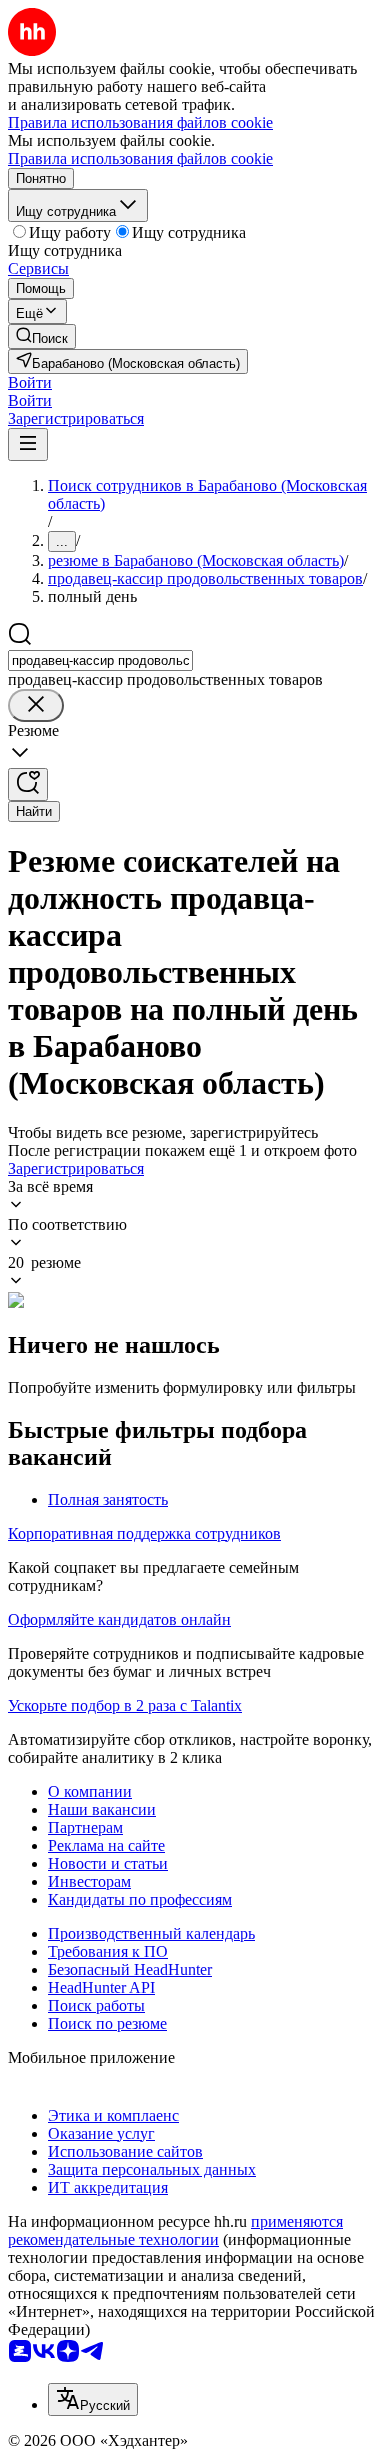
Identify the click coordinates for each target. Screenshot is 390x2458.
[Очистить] (36, 705)
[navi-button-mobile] (28, 444)
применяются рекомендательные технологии (175, 2230)
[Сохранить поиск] (28, 784)
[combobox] (100, 660)
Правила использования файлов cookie (140, 158)
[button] (30, 382)
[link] (42, 336)
